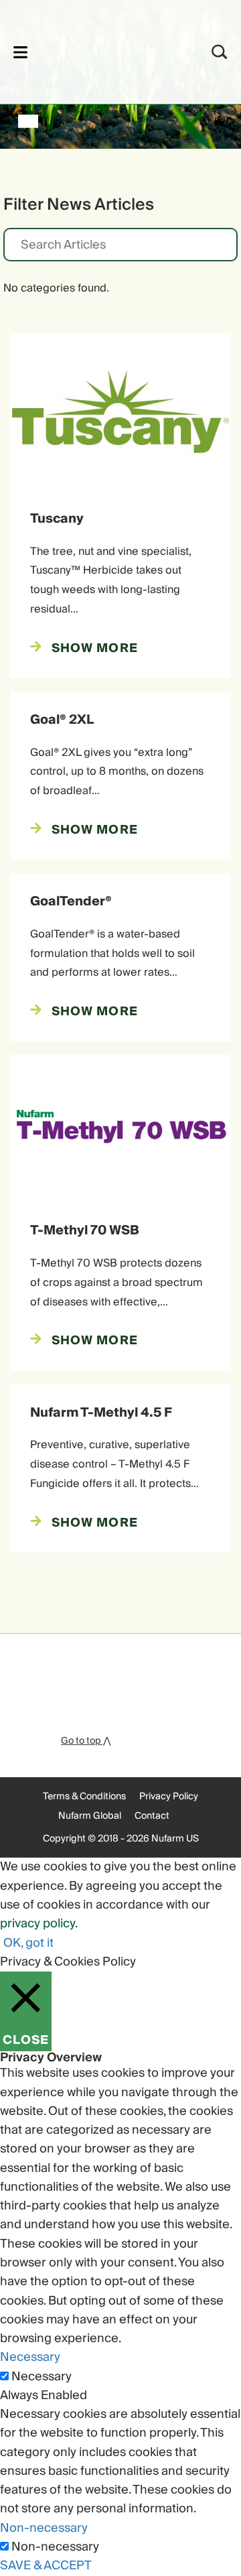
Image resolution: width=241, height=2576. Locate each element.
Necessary (42, 2377)
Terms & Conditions (84, 1797)
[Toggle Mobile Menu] (20, 52)
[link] (103, 50)
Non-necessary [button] (44, 2528)
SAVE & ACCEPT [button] (46, 2566)
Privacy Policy (169, 1797)
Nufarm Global (90, 1816)
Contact (152, 1816)
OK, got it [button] (28, 1943)
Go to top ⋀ (86, 1741)
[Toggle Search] (220, 52)
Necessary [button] (30, 2357)
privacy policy (37, 1924)
